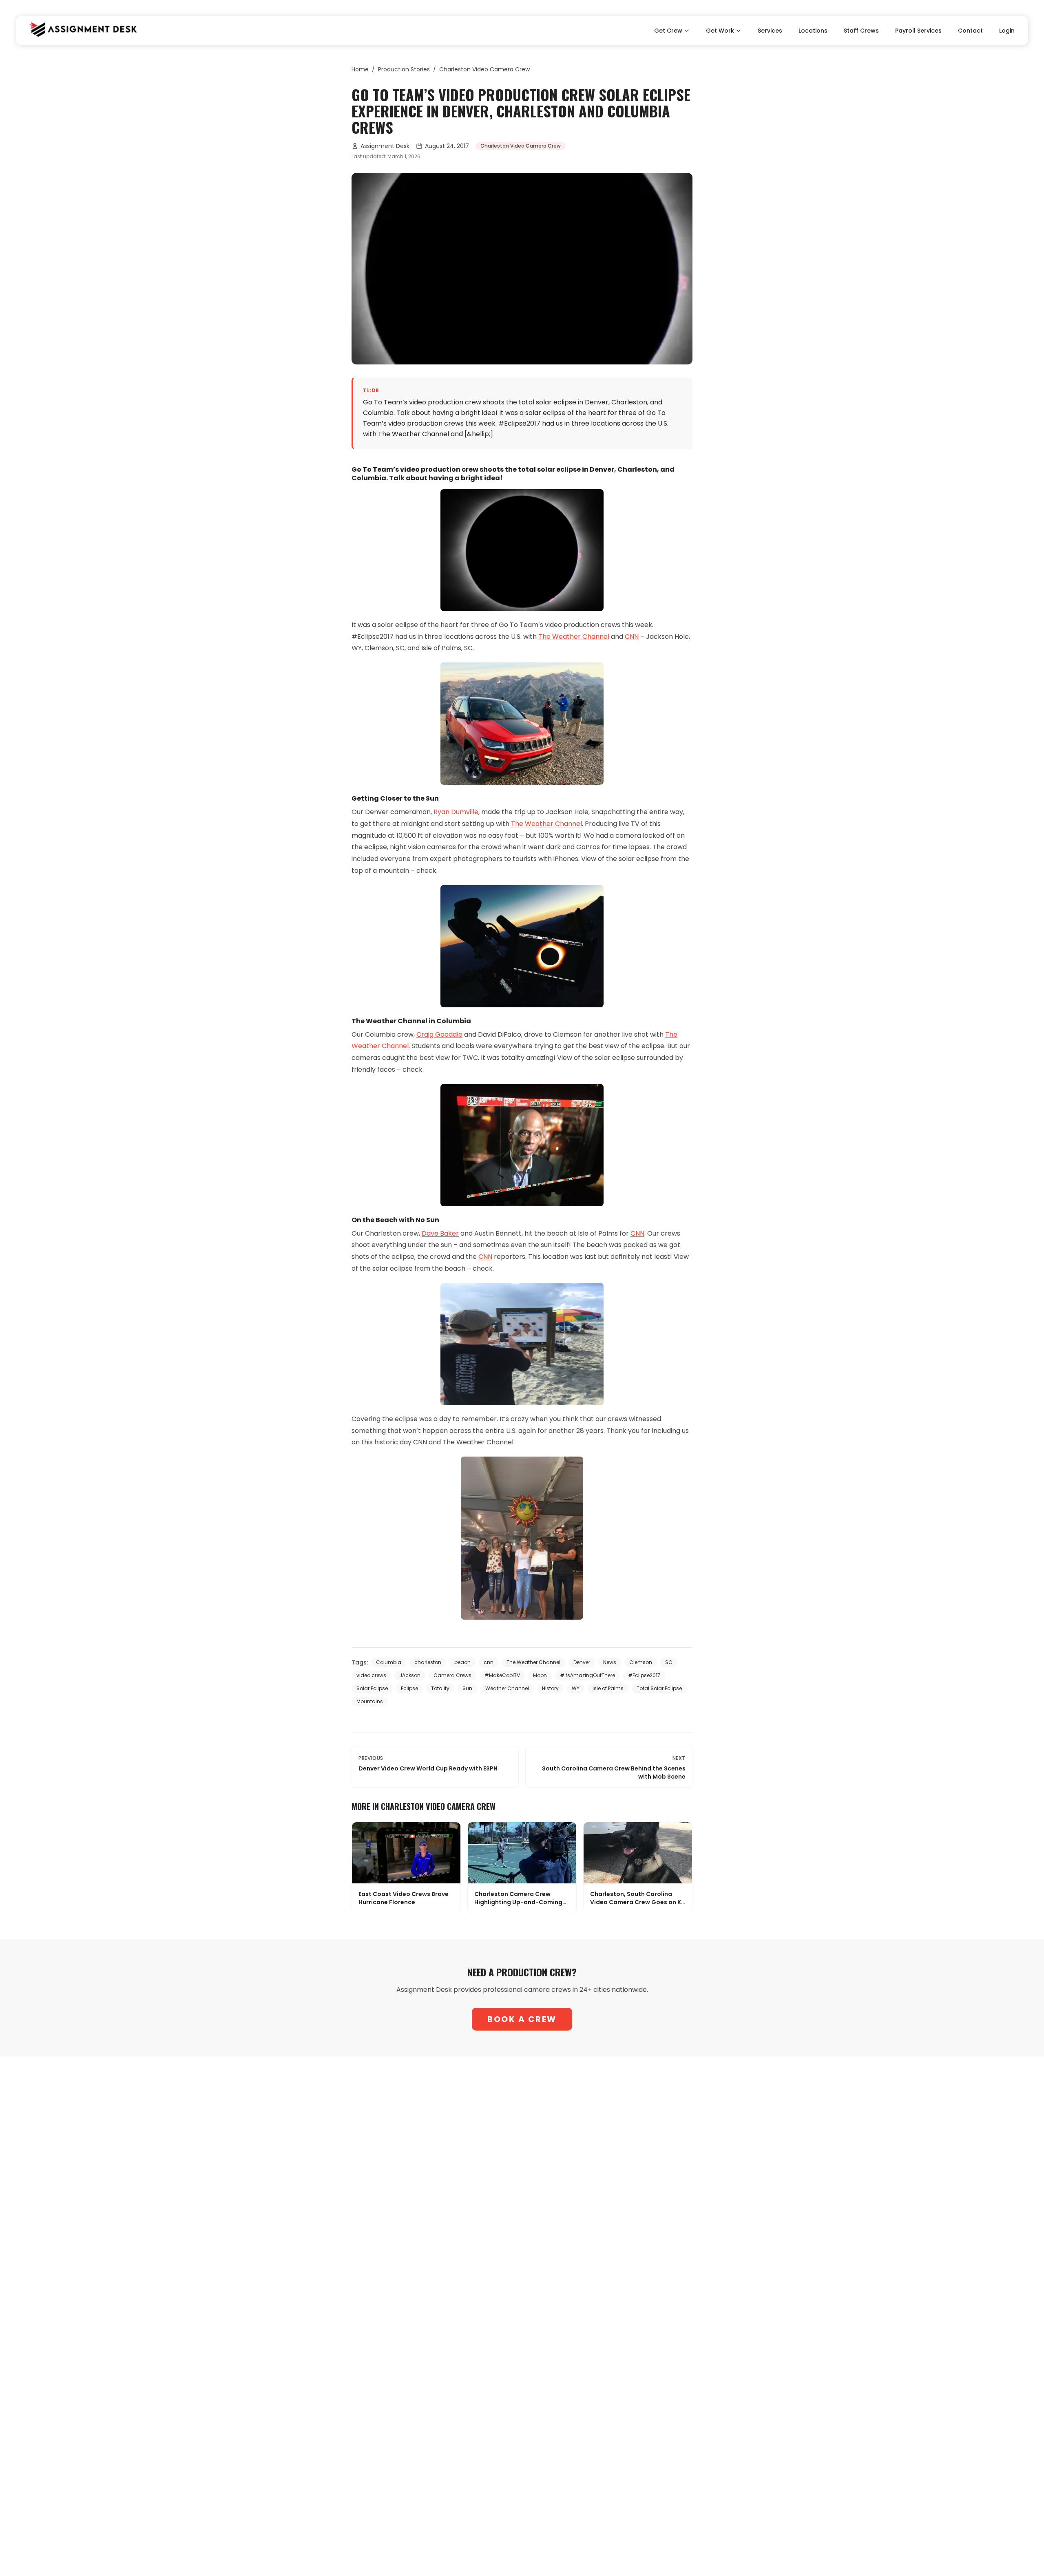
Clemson (641, 1662)
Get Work (720, 31)
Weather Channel (507, 1688)
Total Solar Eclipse (659, 1688)
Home (360, 69)
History (550, 1688)
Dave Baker (440, 1233)
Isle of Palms (608, 1688)
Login (1007, 31)
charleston (428, 1662)
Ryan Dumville (456, 812)
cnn (489, 1662)
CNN (632, 637)
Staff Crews (861, 31)
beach (462, 1662)
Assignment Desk (385, 146)
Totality (440, 1688)
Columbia (389, 1662)
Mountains (370, 1701)
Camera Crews (452, 1675)
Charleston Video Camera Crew (484, 69)
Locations (813, 31)
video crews (371, 1675)
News (610, 1662)
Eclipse (409, 1688)
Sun (467, 1688)
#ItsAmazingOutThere (587, 1675)
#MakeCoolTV (502, 1675)
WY (576, 1688)
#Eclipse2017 (644, 1675)
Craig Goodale (439, 1034)
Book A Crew (522, 2019)
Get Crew (668, 31)
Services (770, 31)
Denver (582, 1662)
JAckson (410, 1675)
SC (669, 1662)
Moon (540, 1675)
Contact (970, 31)
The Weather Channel (574, 637)
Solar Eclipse (372, 1688)
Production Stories (404, 69)
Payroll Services (918, 31)
